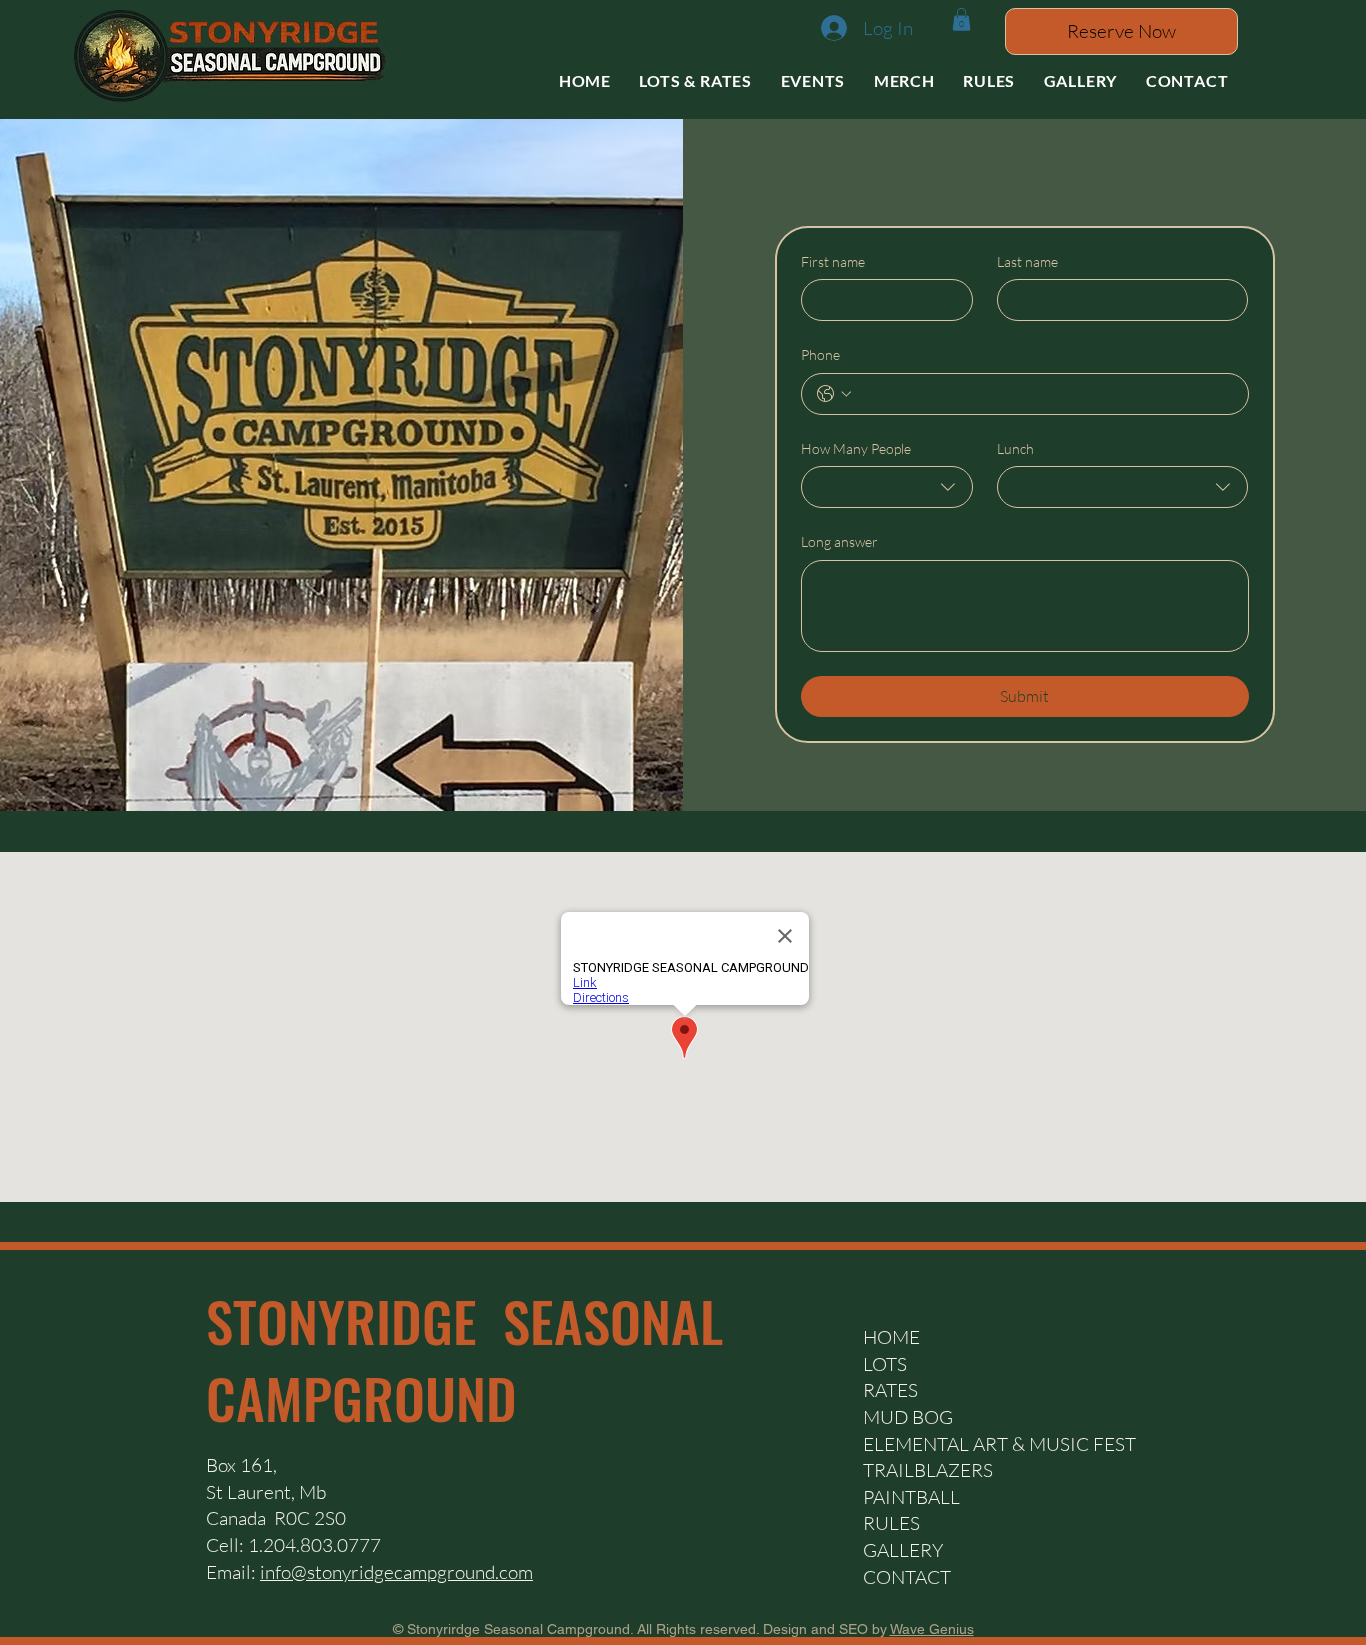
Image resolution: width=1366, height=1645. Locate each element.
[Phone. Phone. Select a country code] (834, 394)
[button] (961, 19)
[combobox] (887, 487)
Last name (1027, 261)
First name (833, 261)
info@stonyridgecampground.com (396, 1572)
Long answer (839, 541)
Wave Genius (932, 1629)
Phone (820, 354)
